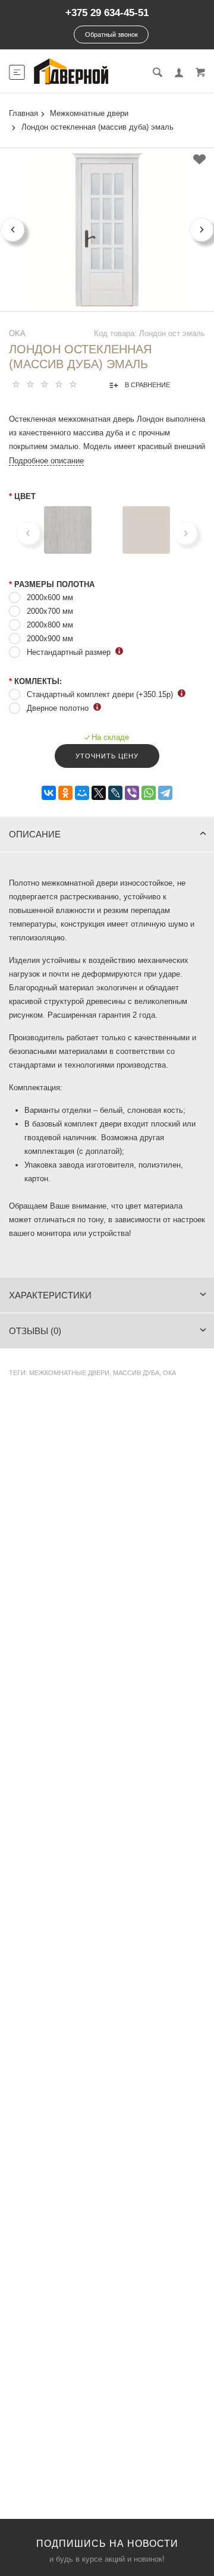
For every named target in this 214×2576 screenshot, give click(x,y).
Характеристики (50, 1295)
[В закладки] (199, 159)
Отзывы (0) (35, 1331)
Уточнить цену (107, 756)
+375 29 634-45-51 (107, 13)
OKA (17, 333)
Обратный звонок (111, 34)
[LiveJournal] (115, 793)
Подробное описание (46, 461)
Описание (35, 834)
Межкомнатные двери (69, 1373)
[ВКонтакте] (49, 793)
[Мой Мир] (82, 793)
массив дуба (136, 1373)
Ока (169, 1373)
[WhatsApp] (149, 793)
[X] (99, 793)
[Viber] (132, 793)
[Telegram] (165, 793)
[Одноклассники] (65, 793)
